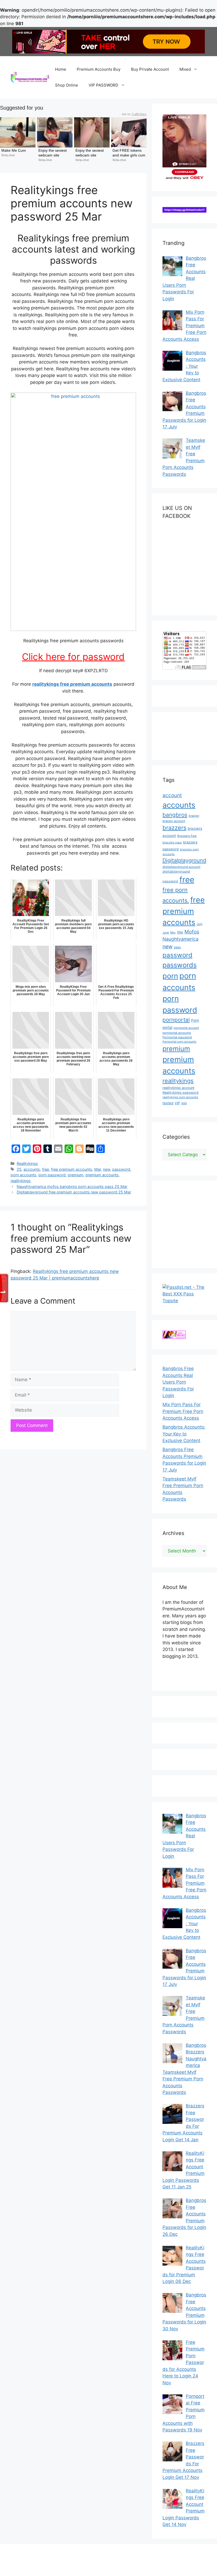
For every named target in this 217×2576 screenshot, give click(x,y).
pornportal (176, 1020)
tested (168, 1103)
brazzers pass (172, 842)
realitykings (21, 1181)
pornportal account (186, 1028)
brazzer (194, 816)
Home (61, 69)
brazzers (174, 828)
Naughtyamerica (180, 939)
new (107, 1169)
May (173, 933)
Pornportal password (177, 1037)
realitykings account (178, 1088)
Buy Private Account (150, 69)
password (121, 1169)
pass (177, 947)
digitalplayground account (181, 867)
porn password (52, 1175)
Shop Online (67, 85)
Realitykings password (180, 1092)
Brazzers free (187, 836)
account (172, 795)
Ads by (134, 114)
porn (170, 976)
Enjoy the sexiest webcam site (53, 153)
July (200, 924)
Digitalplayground (184, 860)
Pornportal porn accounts (179, 1042)
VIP (177, 1103)
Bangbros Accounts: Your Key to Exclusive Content (184, 1434)
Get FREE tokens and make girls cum (129, 153)
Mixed (185, 69)
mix (180, 932)
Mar (98, 1169)
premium (76, 1175)
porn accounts (23, 1175)
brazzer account (174, 821)
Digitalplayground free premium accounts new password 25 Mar (74, 1192)
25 (19, 1169)
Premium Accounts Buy (99, 69)
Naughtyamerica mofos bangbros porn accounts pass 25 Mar (72, 1186)
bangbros (175, 815)
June (166, 933)
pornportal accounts (177, 1033)
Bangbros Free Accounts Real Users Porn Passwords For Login (178, 1382)
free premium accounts (72, 1169)
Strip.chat (8, 155)
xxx (184, 1103)
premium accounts (102, 1175)
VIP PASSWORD (103, 85)
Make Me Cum (14, 150)
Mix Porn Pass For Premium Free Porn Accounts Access (183, 1411)
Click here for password (73, 657)
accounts (32, 1169)
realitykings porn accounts (180, 1097)
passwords (180, 965)
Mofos (192, 932)
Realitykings (27, 1163)
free (46, 1169)
